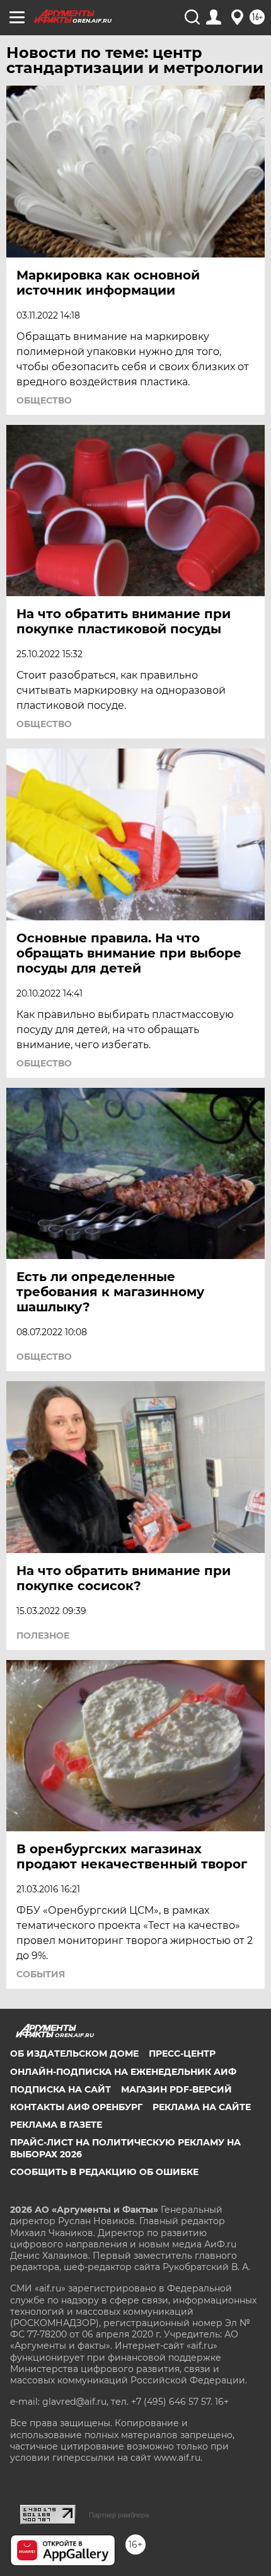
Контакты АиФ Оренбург (76, 2107)
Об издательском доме (74, 2053)
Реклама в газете (56, 2125)
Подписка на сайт (61, 2089)
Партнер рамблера (119, 2515)
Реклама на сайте (202, 2107)
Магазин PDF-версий (176, 2089)
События (41, 1974)
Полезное (43, 1635)
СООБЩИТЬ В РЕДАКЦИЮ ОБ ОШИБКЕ (104, 2172)
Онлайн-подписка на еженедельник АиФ (123, 2072)
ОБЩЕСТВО (44, 400)
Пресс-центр (182, 2053)
